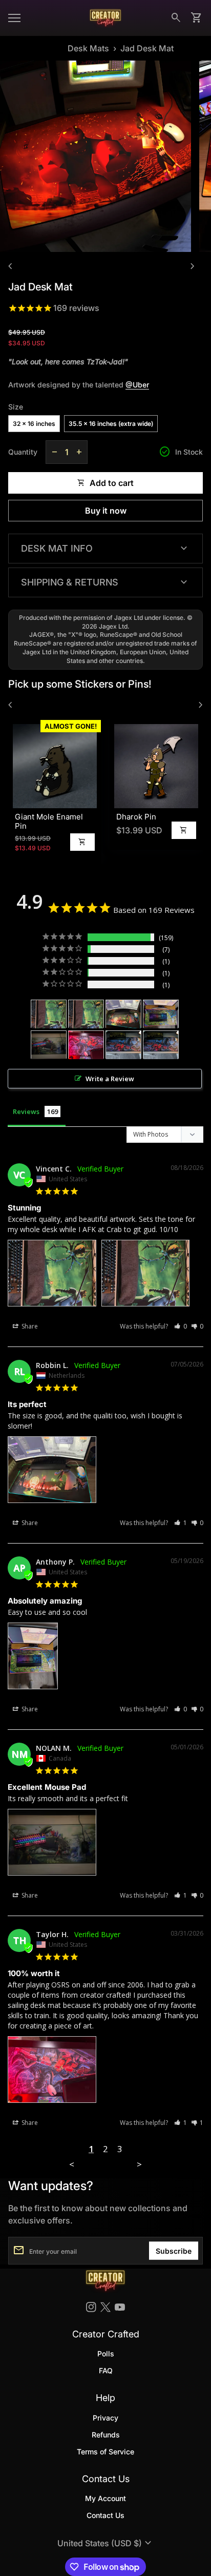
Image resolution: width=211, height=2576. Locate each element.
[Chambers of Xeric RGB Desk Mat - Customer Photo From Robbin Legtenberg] (123, 1014)
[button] (181, 1326)
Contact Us (105, 2515)
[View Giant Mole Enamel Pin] (54, 766)
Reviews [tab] (26, 1111)
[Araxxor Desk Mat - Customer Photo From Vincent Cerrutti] (49, 1014)
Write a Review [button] (110, 1079)
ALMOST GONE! (70, 726)
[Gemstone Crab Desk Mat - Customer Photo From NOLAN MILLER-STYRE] (49, 1045)
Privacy (105, 2418)
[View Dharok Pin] (155, 766)
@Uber (137, 385)
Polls (106, 2354)
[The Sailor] (86, 1045)
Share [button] (29, 1326)
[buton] (106, 2543)
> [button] (139, 2164)
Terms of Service (105, 2452)
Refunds (106, 2435)
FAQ (106, 2370)
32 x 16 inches (34, 424)
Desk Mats (88, 48)
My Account (105, 2498)
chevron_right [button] (193, 266)
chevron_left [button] (10, 266)
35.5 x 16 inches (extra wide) (111, 424)
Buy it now (106, 511)
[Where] (161, 1014)
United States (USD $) (106, 2543)
